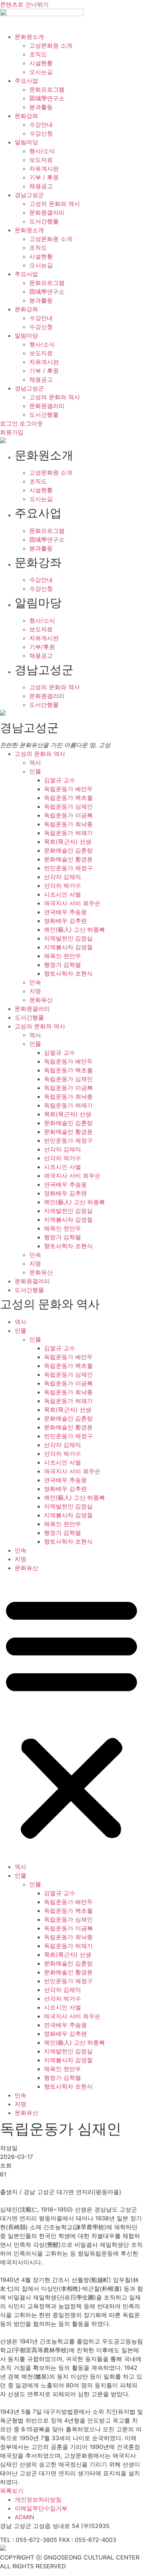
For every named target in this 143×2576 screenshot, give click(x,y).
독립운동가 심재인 (68, 806)
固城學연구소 (47, 98)
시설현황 (41, 63)
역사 (35, 762)
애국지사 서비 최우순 (72, 903)
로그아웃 (31, 423)
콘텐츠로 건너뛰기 (24, 4)
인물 (35, 771)
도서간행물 (44, 221)
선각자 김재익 (63, 877)
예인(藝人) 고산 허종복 (74, 929)
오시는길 (41, 72)
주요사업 (26, 81)
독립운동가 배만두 (68, 789)
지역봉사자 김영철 (68, 947)
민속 (35, 982)
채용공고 (41, 186)
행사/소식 (42, 151)
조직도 (38, 54)
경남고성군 (29, 195)
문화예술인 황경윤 (68, 859)
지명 (35, 991)
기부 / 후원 (44, 177)
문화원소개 (29, 37)
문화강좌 (26, 116)
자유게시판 (44, 168)
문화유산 (41, 1000)
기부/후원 (42, 647)
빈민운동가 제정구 (68, 868)
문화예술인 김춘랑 (68, 850)
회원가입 (12, 432)
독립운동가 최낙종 (68, 824)
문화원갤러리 (47, 212)
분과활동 (41, 107)
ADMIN (24, 2517)
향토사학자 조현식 (68, 973)
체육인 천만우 (63, 956)
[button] (71, 1717)
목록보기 (12, 2491)
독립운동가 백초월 (68, 798)
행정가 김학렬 (63, 965)
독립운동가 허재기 (68, 833)
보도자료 (41, 160)
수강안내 (41, 125)
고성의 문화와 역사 (55, 204)
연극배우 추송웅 (65, 912)
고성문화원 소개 (51, 45)
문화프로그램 (47, 89)
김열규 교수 (60, 780)
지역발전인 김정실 (68, 938)
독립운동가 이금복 (68, 815)
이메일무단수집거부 (41, 2508)
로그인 (9, 423)
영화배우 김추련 (65, 921)
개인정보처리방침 (38, 2499)
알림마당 (26, 142)
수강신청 (41, 133)
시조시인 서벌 (63, 894)
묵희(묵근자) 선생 (68, 842)
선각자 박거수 (63, 886)
